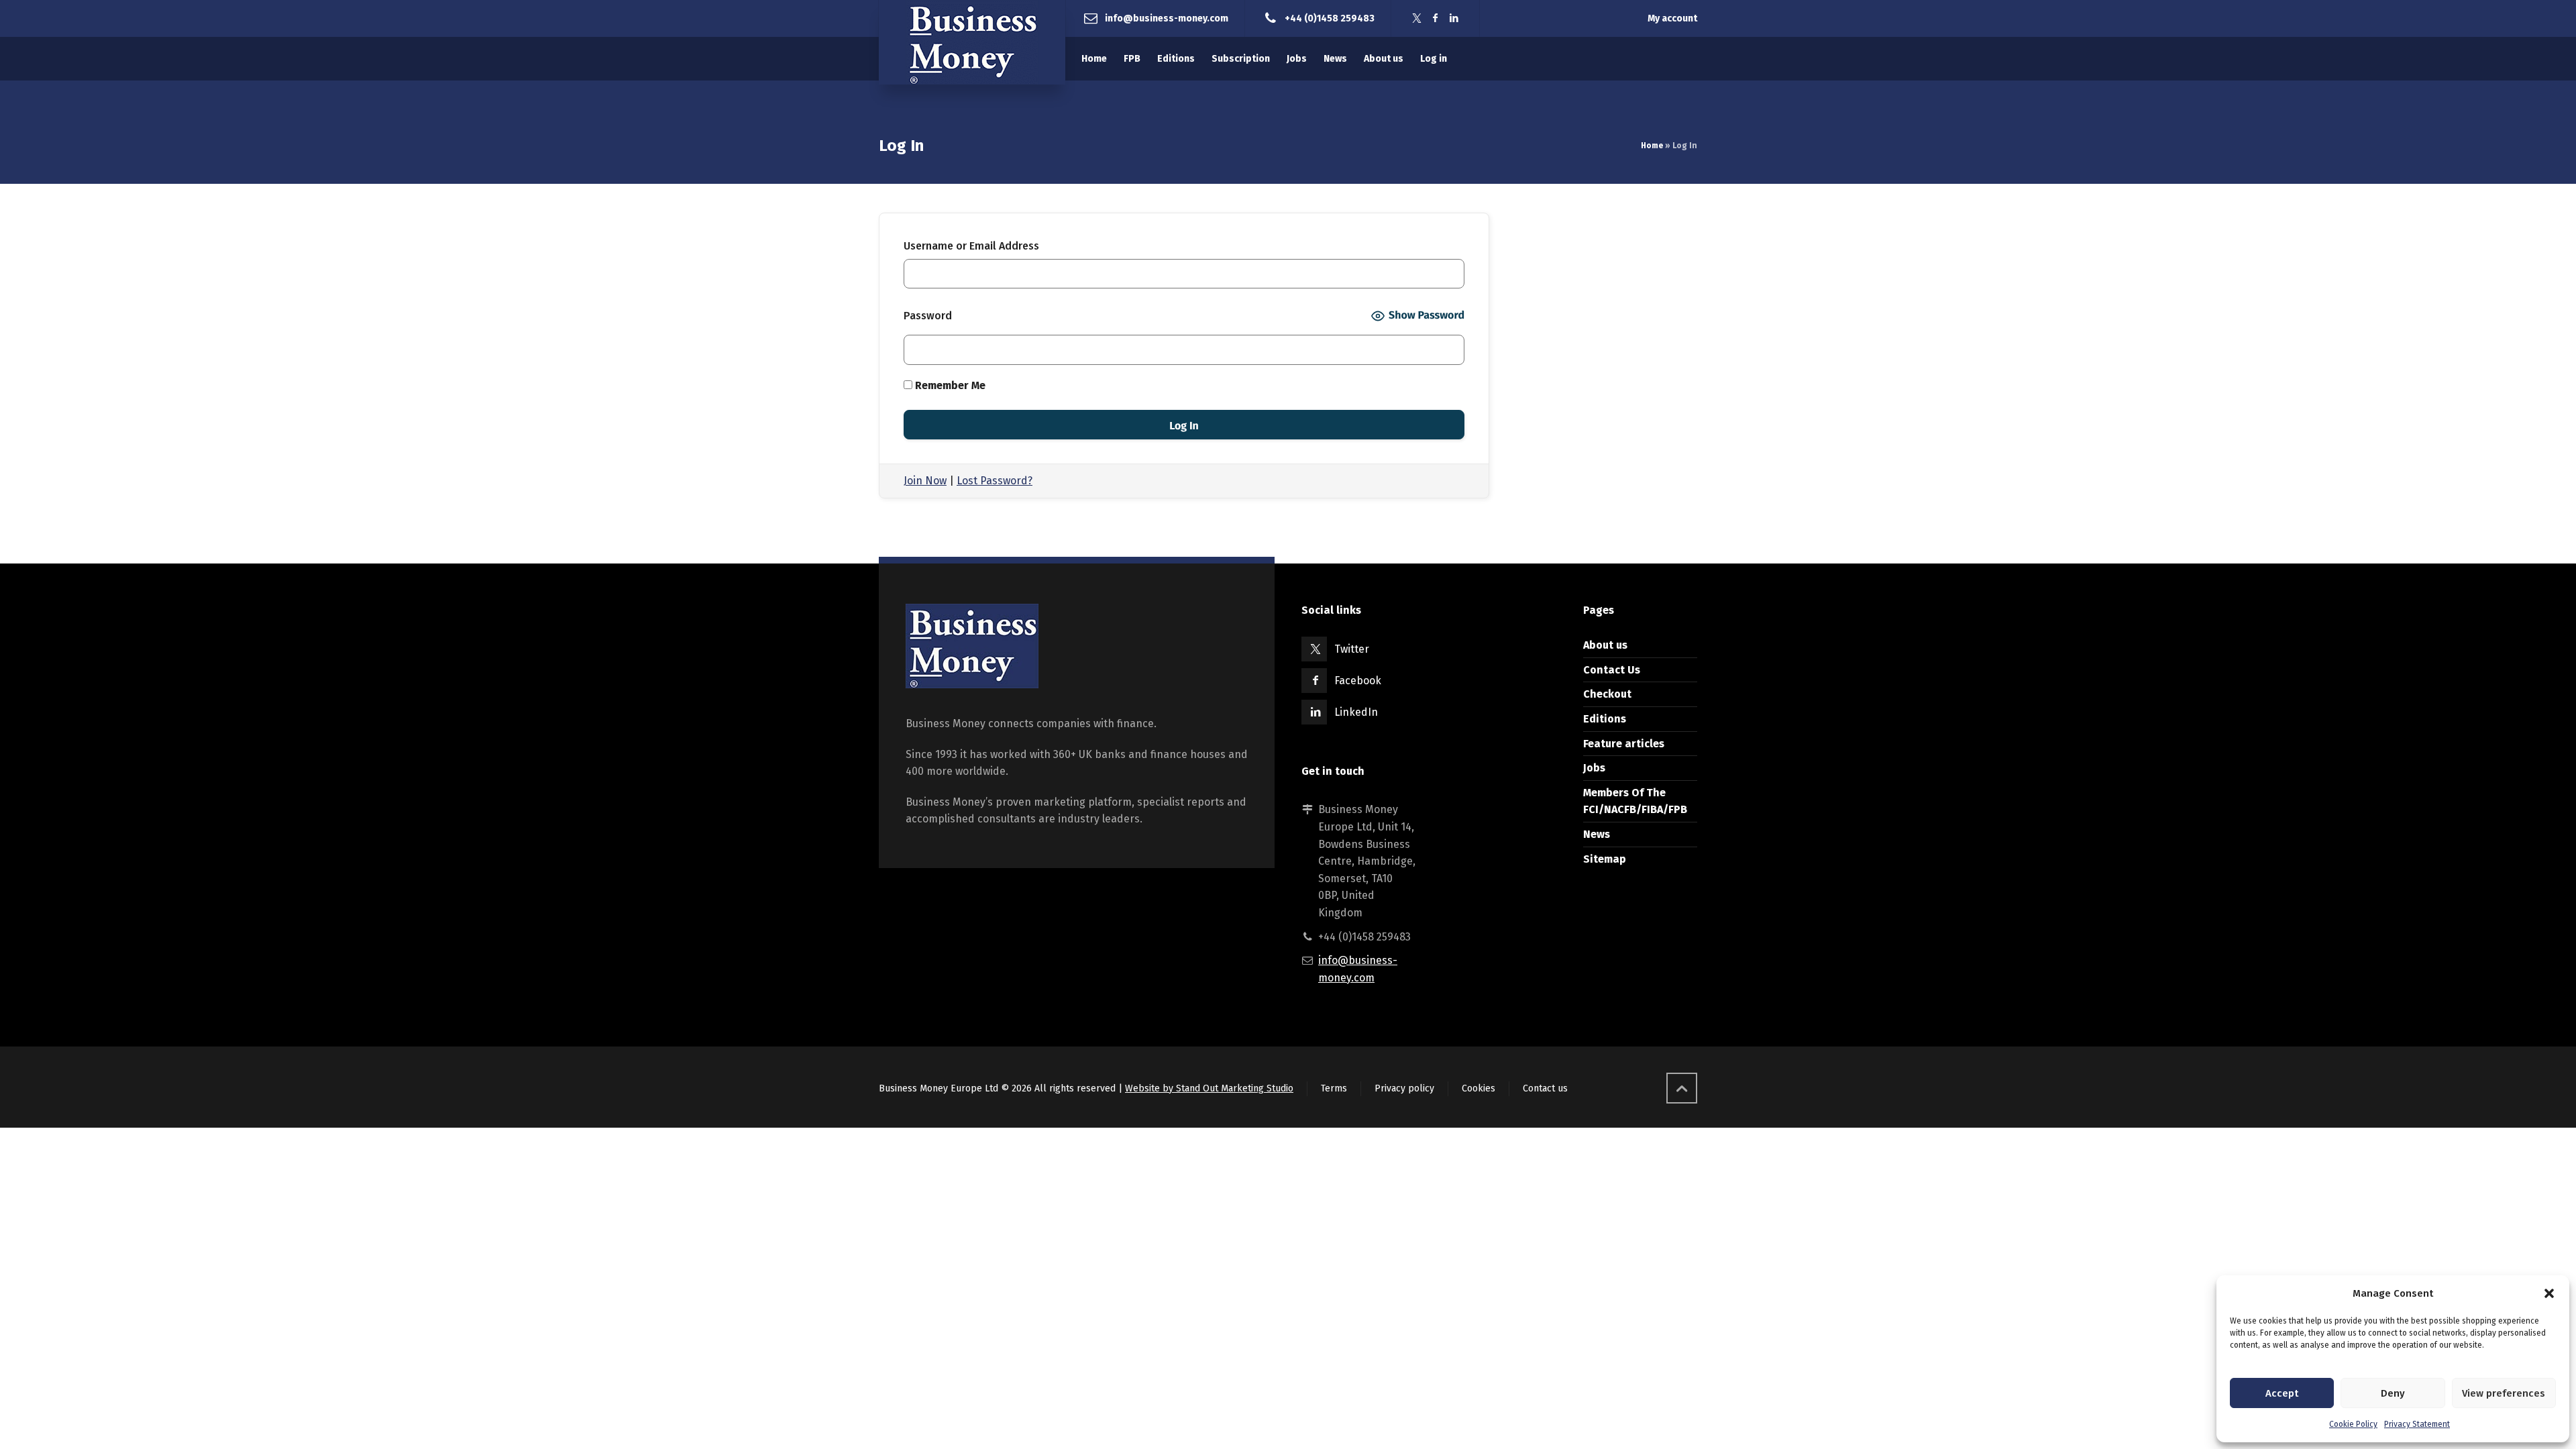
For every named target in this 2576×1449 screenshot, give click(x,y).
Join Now (925, 481)
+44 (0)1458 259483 (1330, 18)
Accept (2282, 1393)
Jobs (1594, 768)
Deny (2393, 1393)
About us (1605, 645)
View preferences (2504, 1393)
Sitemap (1605, 859)
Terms (1334, 1088)
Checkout (1607, 694)
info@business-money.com (1167, 18)
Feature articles (1624, 744)
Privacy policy (1404, 1088)
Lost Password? (995, 481)
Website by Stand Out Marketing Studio (1209, 1088)
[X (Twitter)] (1417, 18)
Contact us (1545, 1088)
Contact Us (1612, 670)
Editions (1605, 719)
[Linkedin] (1454, 18)
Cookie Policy (2353, 1424)
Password (928, 316)
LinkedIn (1356, 712)
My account (1672, 18)
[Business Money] (972, 42)
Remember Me (949, 385)
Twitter (1352, 649)
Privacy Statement (2417, 1424)
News (1597, 834)
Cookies (1479, 1088)
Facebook (1358, 681)
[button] (2549, 1293)
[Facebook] (1436, 18)
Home (1652, 146)
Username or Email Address (971, 246)
